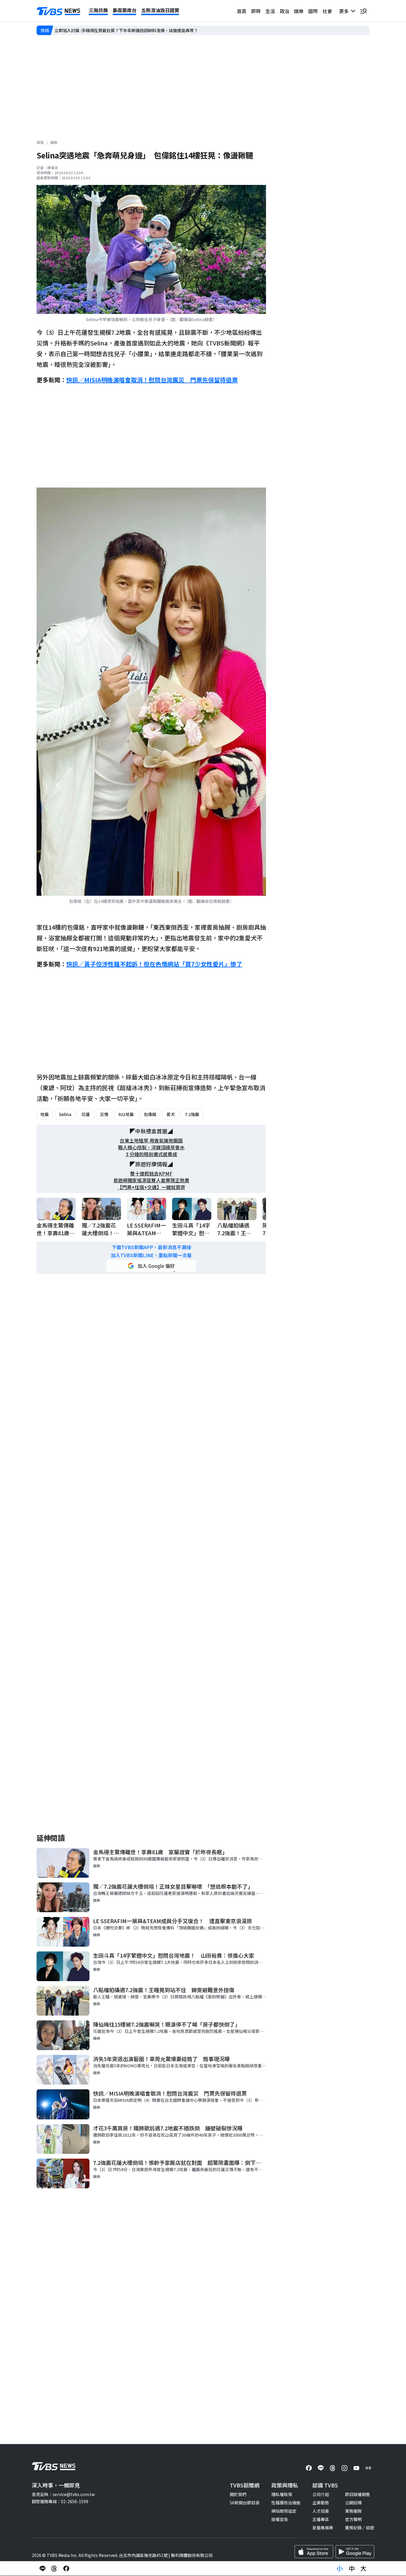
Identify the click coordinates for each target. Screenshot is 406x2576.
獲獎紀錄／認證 (360, 2528)
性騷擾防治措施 (286, 2503)
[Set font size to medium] (352, 2569)
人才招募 (321, 2511)
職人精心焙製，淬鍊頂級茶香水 (151, 1147)
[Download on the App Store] (314, 2552)
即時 (256, 11)
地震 (45, 1114)
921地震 (126, 1114)
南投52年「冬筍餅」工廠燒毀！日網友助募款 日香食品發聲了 (113, 30)
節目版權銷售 (358, 2494)
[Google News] (368, 2468)
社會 (327, 11)
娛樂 (299, 11)
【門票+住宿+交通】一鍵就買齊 (151, 1187)
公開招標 (353, 2503)
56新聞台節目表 (245, 2503)
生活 (270, 11)
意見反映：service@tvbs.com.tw (63, 2494)
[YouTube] (356, 2468)
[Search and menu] (363, 11)
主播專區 (321, 2519)
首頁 (242, 11)
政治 (284, 11)
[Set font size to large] (363, 2569)
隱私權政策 (282, 2494)
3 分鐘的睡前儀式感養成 (151, 1154)
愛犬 (171, 1114)
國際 (313, 11)
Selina (65, 1114)
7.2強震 (192, 1114)
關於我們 (238, 2494)
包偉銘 (150, 1114)
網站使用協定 (284, 2511)
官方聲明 (353, 2519)
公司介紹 (321, 2494)
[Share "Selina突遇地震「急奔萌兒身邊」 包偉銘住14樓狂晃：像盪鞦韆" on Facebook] (66, 2569)
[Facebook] (309, 2468)
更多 (345, 11)
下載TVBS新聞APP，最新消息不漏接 (151, 1247)
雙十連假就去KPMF (151, 1174)
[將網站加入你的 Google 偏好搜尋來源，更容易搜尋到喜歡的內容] (151, 1266)
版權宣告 (280, 2519)
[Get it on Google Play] (355, 2552)
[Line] (321, 2468)
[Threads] (333, 2468)
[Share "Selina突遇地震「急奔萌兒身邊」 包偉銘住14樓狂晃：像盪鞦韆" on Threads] (54, 2569)
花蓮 (86, 1114)
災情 (104, 1114)
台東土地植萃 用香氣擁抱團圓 (151, 1141)
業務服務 (353, 2511)
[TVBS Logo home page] (59, 11)
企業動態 (321, 2503)
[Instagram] (344, 2468)
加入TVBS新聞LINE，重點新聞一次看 (151, 1255)
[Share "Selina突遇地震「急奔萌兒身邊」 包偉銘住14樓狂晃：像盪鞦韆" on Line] (43, 2569)
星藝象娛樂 (323, 2528)
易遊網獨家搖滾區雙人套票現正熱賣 (151, 1180)
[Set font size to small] (340, 2569)
